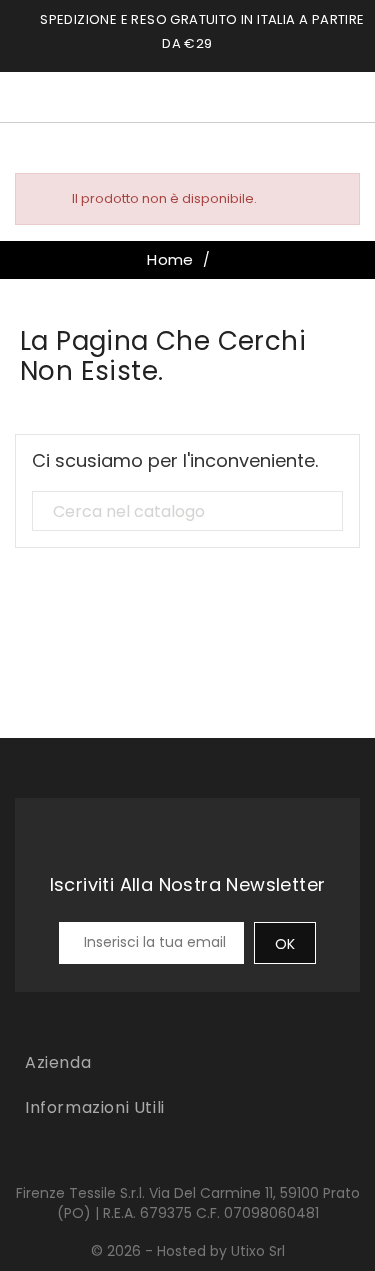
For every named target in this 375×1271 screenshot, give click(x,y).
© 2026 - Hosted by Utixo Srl (188, 1251)
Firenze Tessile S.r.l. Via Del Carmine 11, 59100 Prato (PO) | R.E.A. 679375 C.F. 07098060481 (188, 1203)
